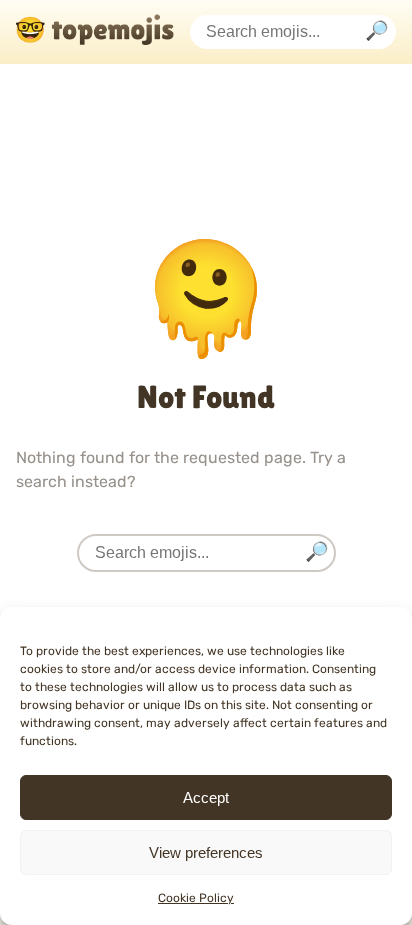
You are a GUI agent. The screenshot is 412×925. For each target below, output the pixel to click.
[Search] (377, 32)
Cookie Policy (196, 898)
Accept (206, 797)
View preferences (206, 852)
